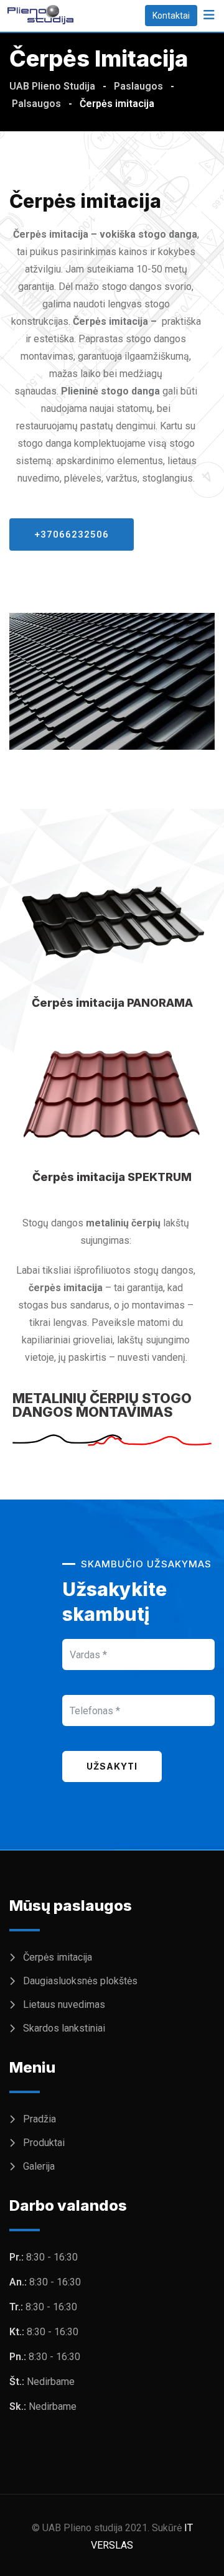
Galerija (39, 2166)
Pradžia (40, 2119)
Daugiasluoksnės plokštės (80, 1981)
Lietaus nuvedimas (64, 2004)
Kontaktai (171, 16)
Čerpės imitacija (58, 1957)
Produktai (44, 2143)
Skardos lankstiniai (64, 2028)
